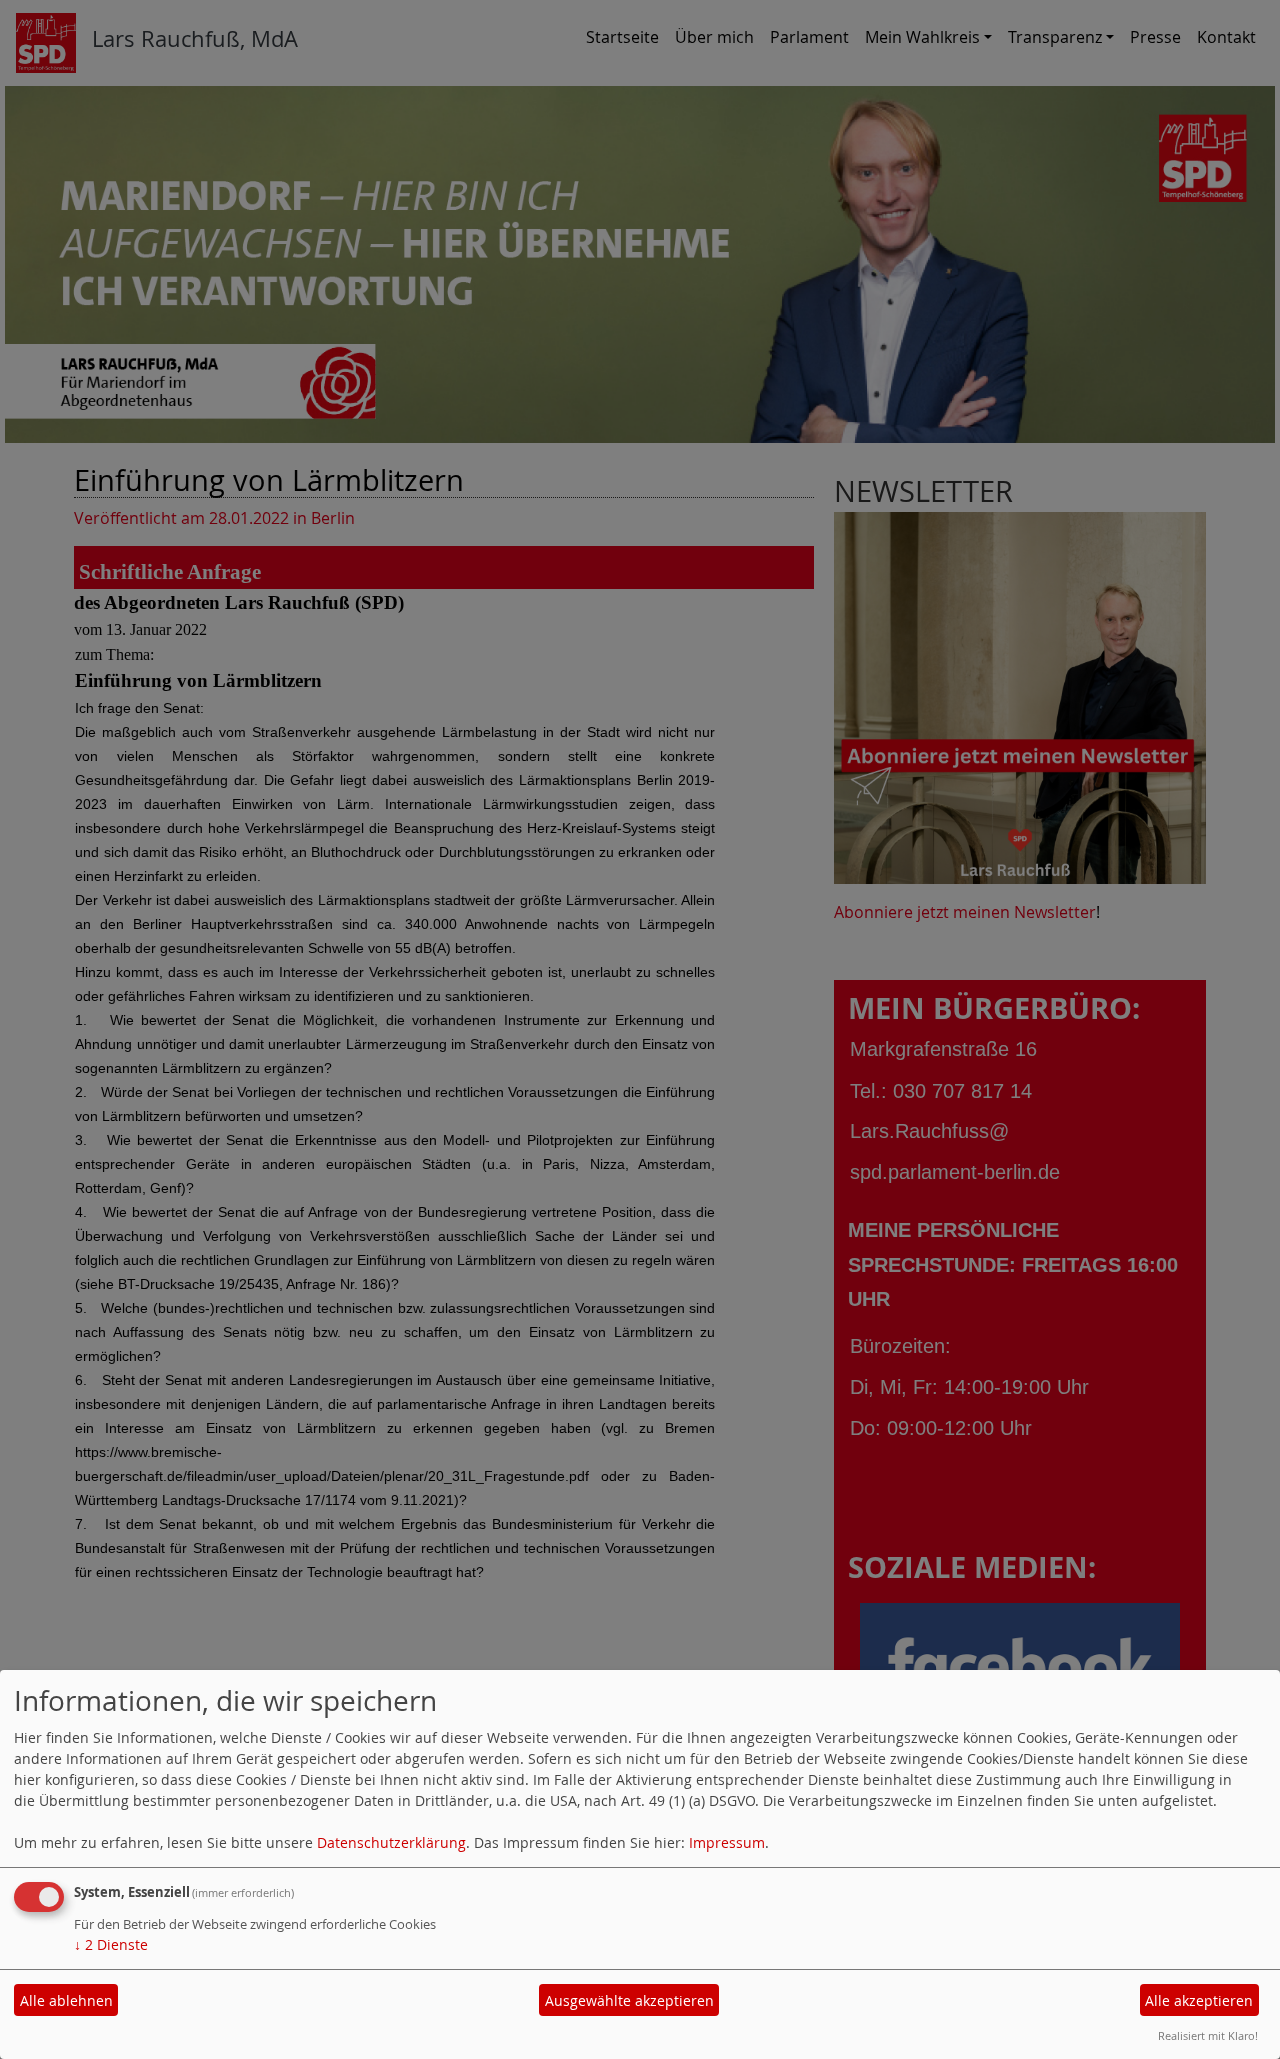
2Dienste (111, 1944)
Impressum (727, 1842)
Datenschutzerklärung (391, 1842)
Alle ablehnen (66, 2000)
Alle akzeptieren (1199, 2000)
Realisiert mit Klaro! (1208, 2035)
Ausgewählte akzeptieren (629, 2000)
